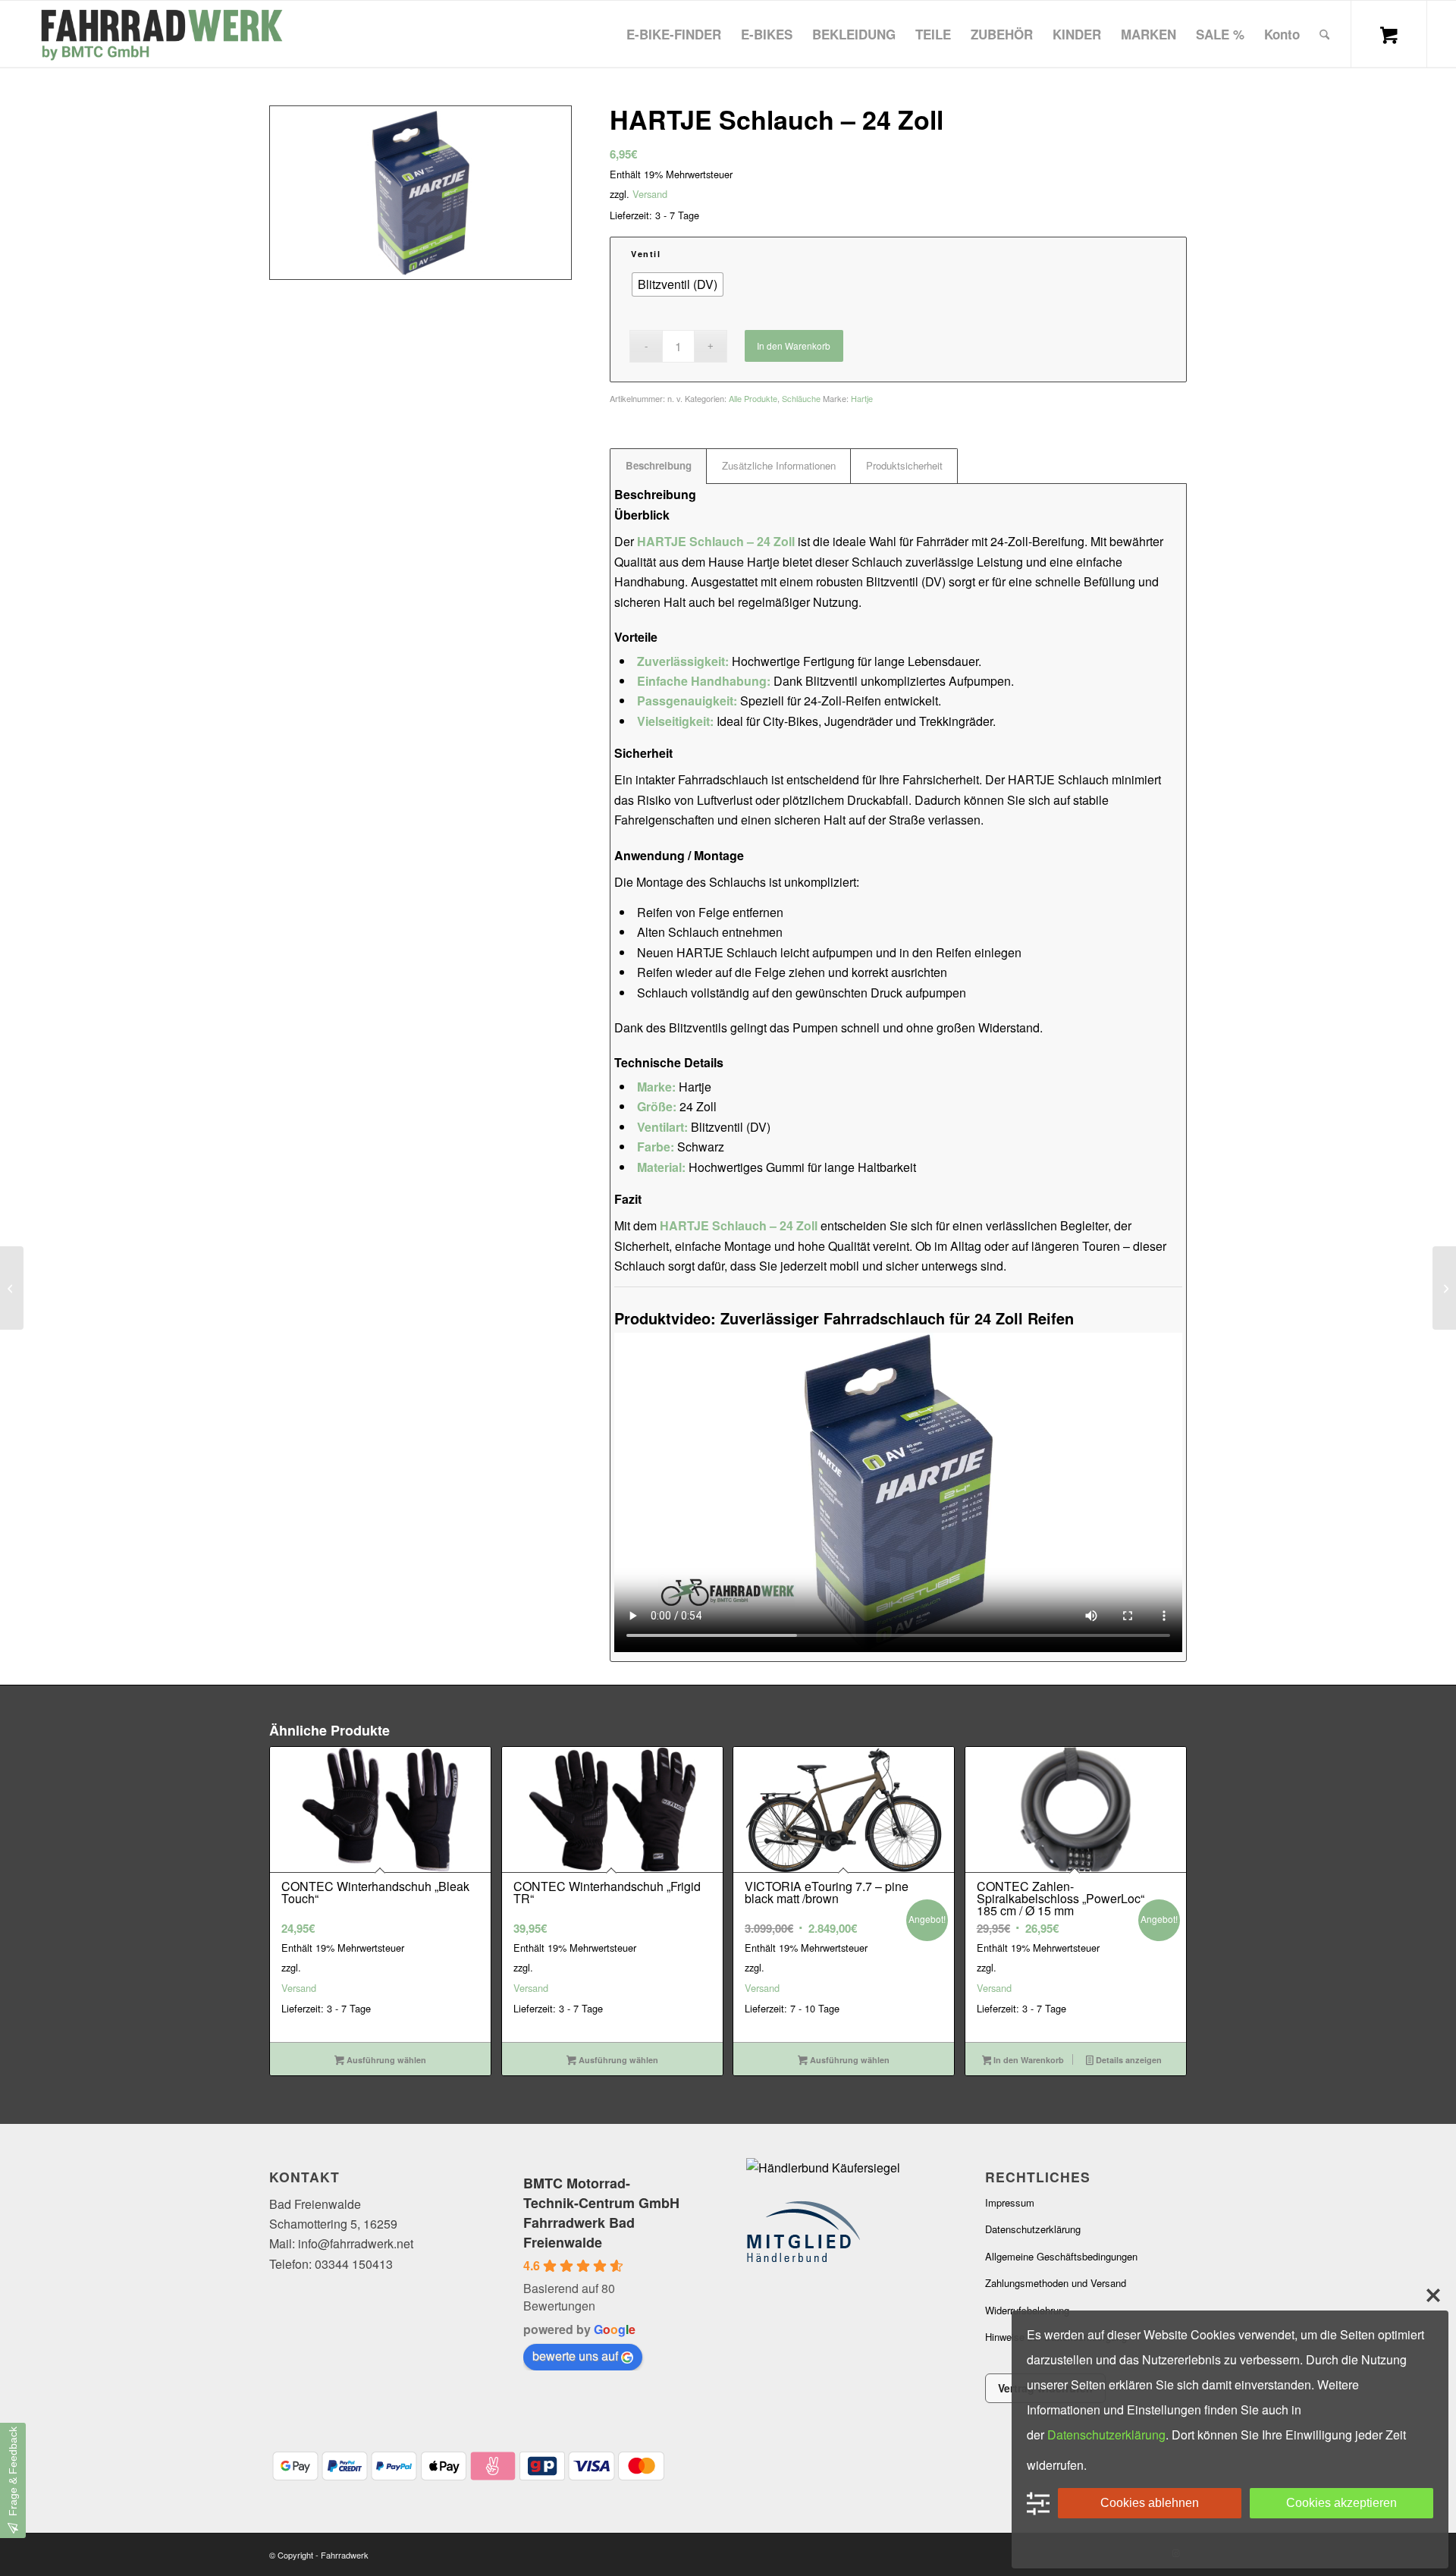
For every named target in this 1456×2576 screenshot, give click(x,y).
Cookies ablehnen (1150, 2503)
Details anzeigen (1128, 2060)
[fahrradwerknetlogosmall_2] (160, 34)
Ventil (646, 254)
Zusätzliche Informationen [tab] (779, 465)
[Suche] (1324, 34)
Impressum (1010, 2202)
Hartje (862, 398)
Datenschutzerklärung (1033, 2229)
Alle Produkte (753, 398)
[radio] (678, 284)
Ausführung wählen (385, 2060)
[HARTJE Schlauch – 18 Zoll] (12, 1288)
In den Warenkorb (794, 346)
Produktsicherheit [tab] (904, 465)
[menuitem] (674, 34)
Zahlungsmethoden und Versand (1056, 2283)
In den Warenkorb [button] (1028, 2060)
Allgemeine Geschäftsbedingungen (1061, 2256)
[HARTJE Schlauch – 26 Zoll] (1444, 1288)
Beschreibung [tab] (659, 465)
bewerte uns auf (575, 2356)
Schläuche (801, 398)
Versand (650, 194)
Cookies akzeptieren (1341, 2503)
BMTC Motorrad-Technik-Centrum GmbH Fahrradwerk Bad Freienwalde (601, 2213)
